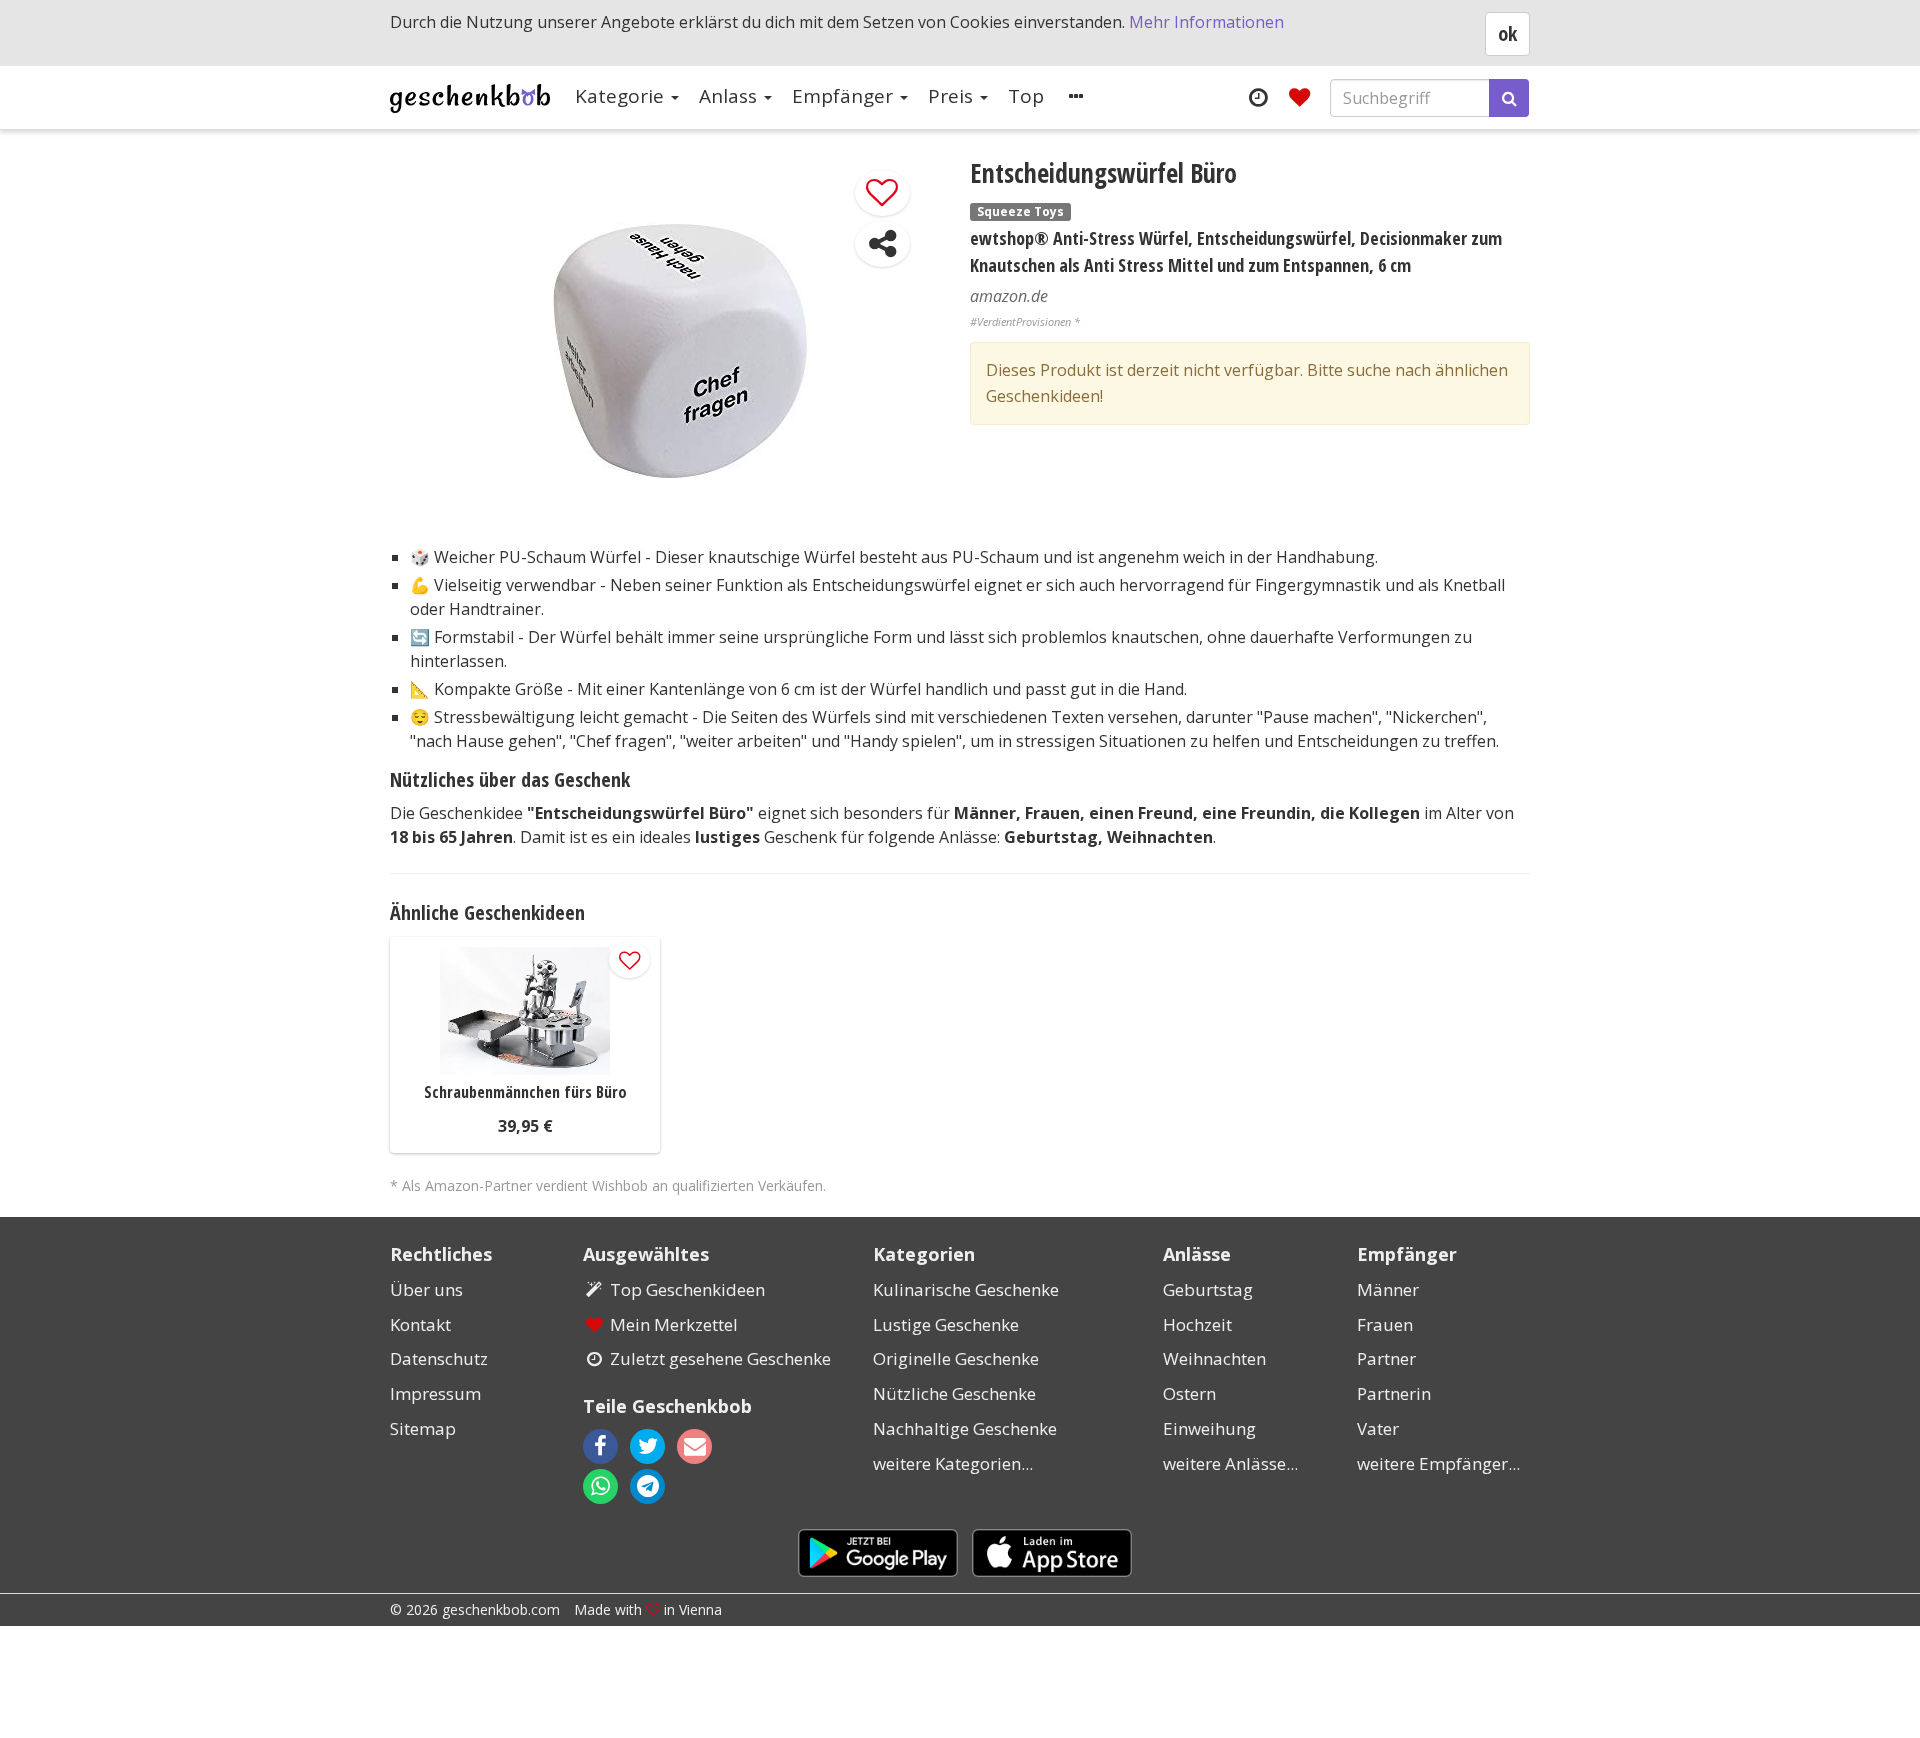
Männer (1388, 1289)
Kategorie (622, 96)
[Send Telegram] (647, 1486)
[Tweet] (647, 1446)
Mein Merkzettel (674, 1324)
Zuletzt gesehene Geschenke (720, 1358)
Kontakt (420, 1324)
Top (1026, 96)
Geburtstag (1208, 1289)
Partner (1386, 1358)
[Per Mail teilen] (712, 1446)
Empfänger (845, 96)
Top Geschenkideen (687, 1289)
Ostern (1189, 1393)
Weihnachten (1214, 1358)
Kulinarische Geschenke (966, 1289)
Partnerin (1394, 1393)
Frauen (1385, 1324)
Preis (953, 96)
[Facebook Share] (600, 1446)
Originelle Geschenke (956, 1358)
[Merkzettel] (1299, 97)
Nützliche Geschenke (954, 1393)
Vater (1378, 1428)
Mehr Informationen (1206, 22)
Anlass (730, 96)
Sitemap (423, 1428)
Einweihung (1209, 1428)
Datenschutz (439, 1358)
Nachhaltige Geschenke (965, 1428)
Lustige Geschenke (946, 1324)
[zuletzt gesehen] (1257, 97)
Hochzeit (1197, 1324)
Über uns (426, 1289)
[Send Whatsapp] (600, 1486)
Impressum (435, 1393)
